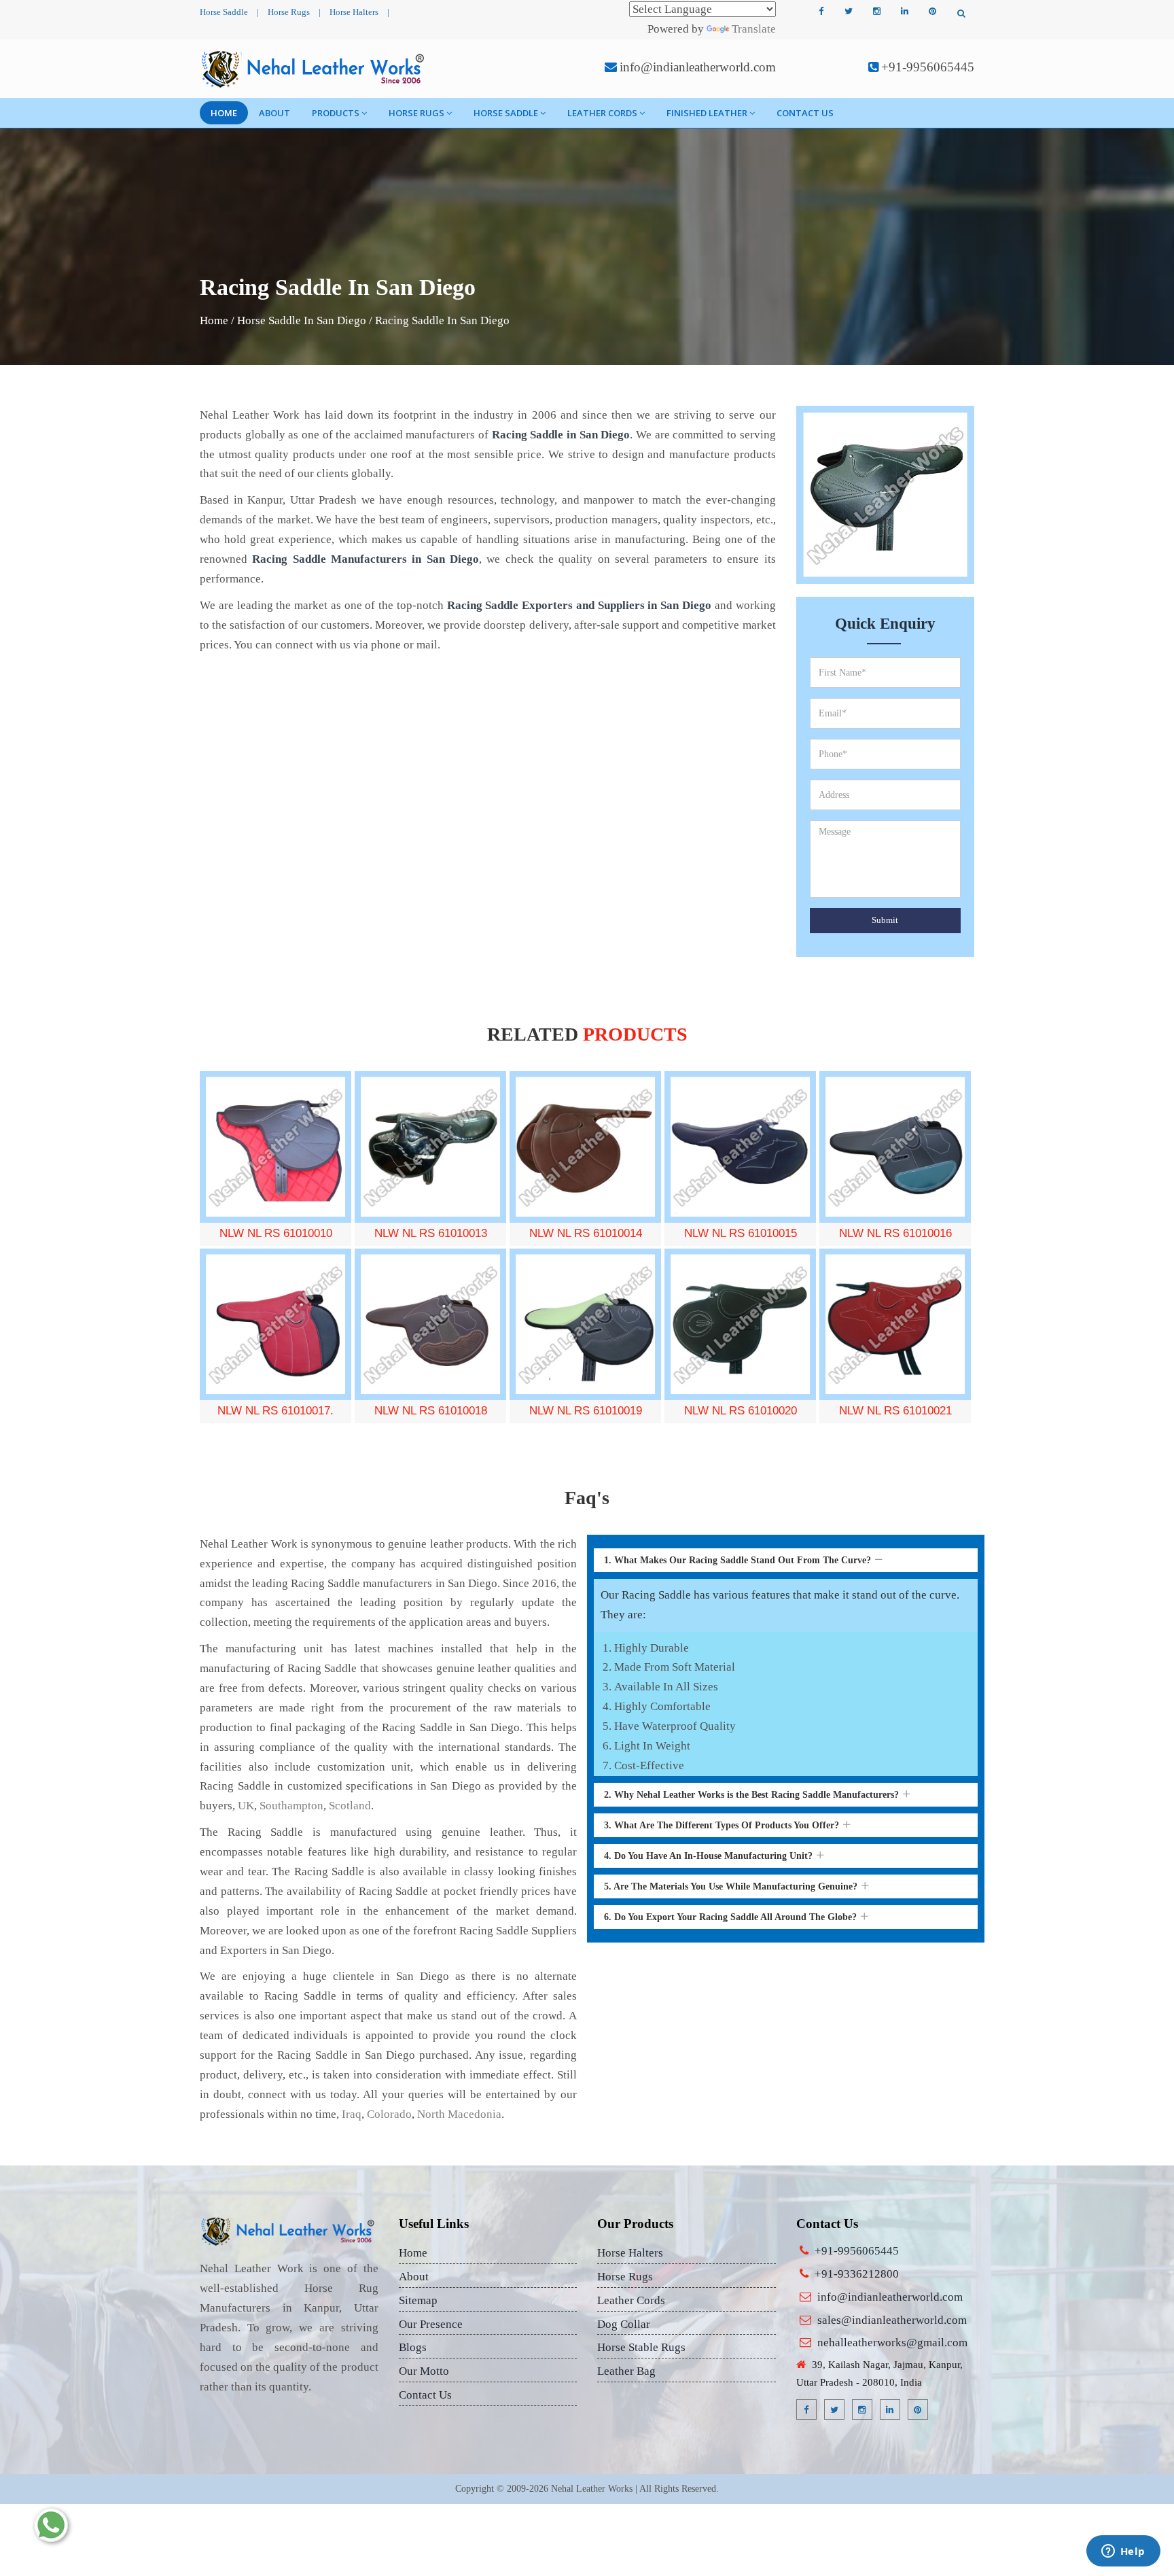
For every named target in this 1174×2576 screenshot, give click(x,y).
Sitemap (418, 2300)
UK (246, 1806)
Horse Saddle (224, 12)
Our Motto (424, 2371)
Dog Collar (624, 2324)
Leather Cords (602, 113)
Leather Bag (626, 2371)
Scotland (350, 1806)
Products (336, 113)
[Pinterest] (932, 12)
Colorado (389, 2114)
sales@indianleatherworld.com (892, 2320)
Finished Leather (707, 113)
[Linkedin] (904, 12)
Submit (885, 920)
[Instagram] (876, 12)
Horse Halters (354, 12)
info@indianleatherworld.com (698, 67)
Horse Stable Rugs (641, 2347)
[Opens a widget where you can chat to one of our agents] (1123, 2552)
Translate (754, 29)
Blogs (413, 2347)
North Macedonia (459, 2114)
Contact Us (805, 113)
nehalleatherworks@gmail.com (892, 2343)
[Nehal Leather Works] (314, 69)
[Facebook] (821, 12)
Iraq (352, 2114)
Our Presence (431, 2324)
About (274, 113)
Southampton (291, 1806)
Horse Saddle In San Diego (302, 320)
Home (224, 113)
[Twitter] (849, 12)
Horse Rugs (289, 12)
